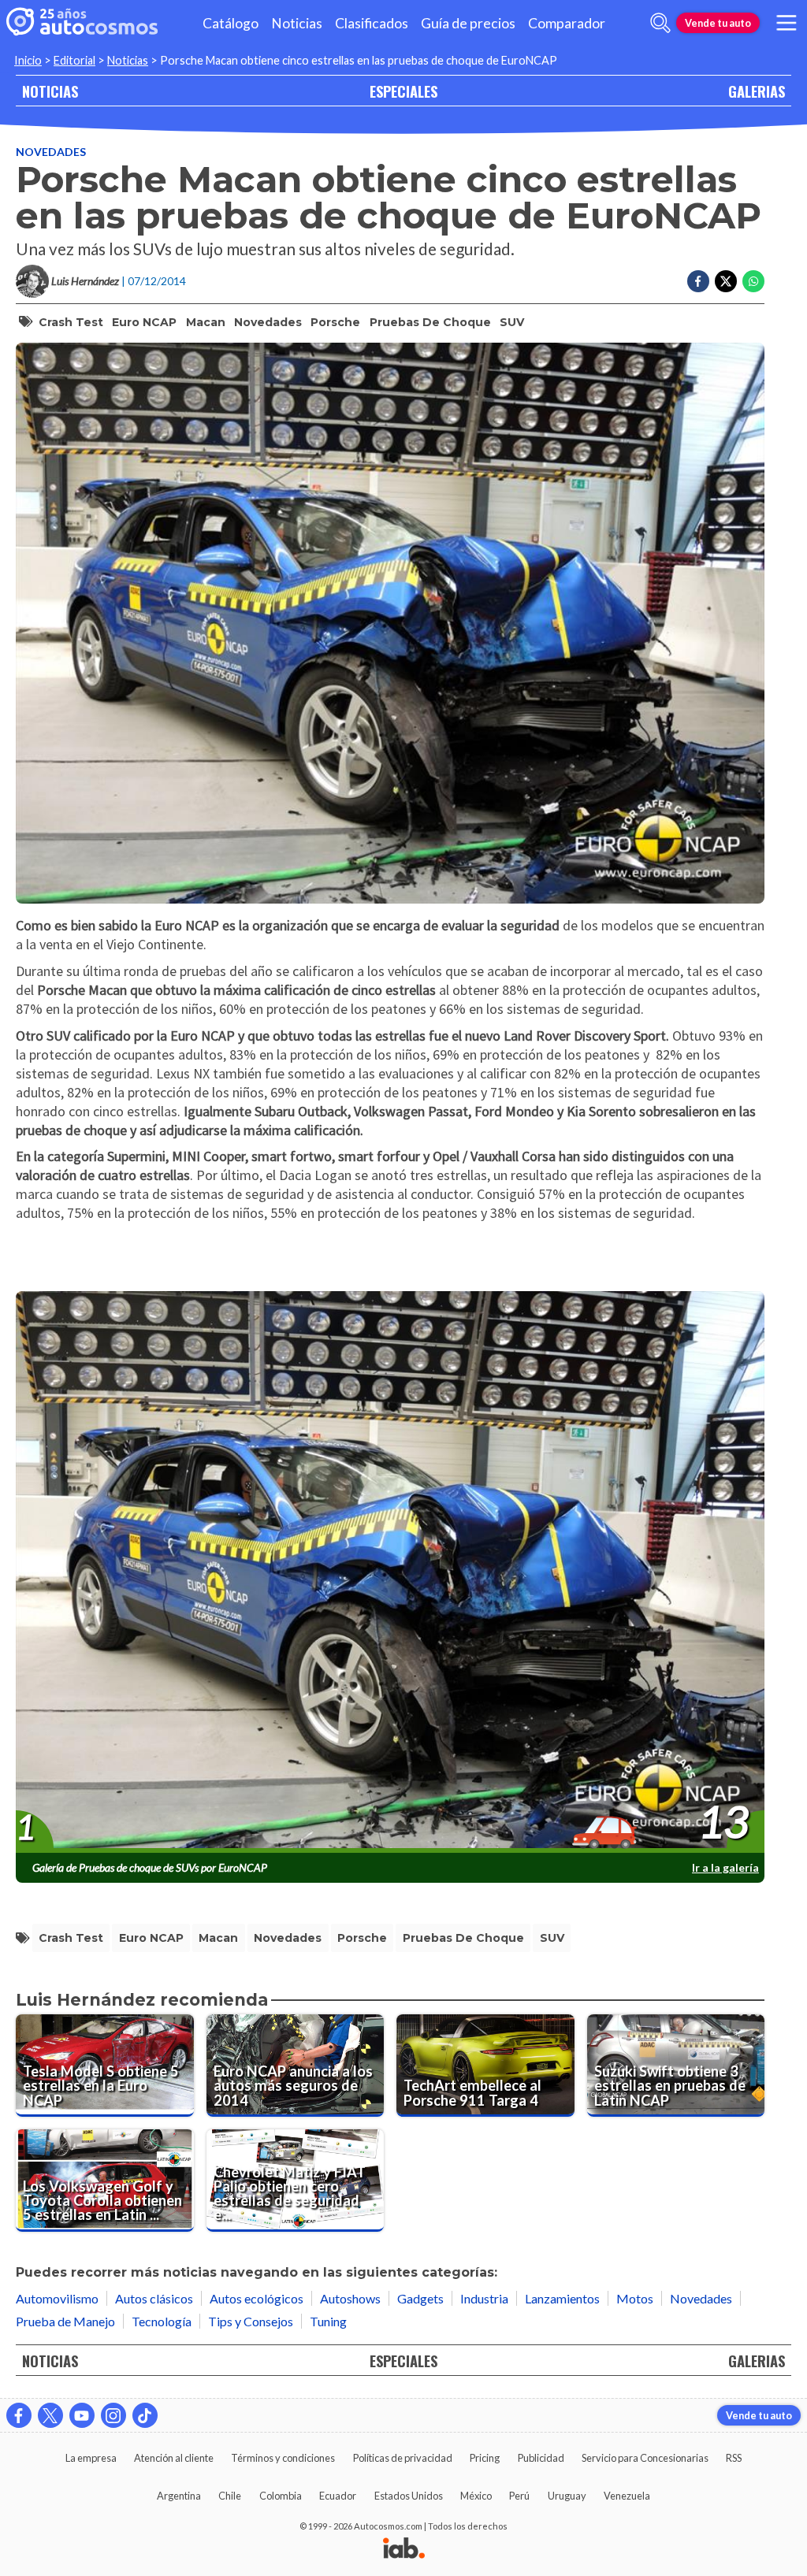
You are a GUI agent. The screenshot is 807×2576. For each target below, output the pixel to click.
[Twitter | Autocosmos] (50, 2415)
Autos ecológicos (257, 2298)
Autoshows (350, 2298)
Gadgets (420, 2298)
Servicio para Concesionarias (645, 2458)
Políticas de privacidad (403, 2458)
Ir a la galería (725, 1867)
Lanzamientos (562, 2298)
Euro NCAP (144, 322)
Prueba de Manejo (65, 2321)
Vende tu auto (718, 23)
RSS (734, 2458)
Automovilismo (57, 2298)
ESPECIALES (403, 91)
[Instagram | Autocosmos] (113, 2415)
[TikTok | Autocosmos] (145, 2415)
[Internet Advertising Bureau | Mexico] (404, 2549)
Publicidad (541, 2458)
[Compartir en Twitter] (726, 281)
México (476, 2496)
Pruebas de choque (430, 322)
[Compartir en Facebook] (698, 281)
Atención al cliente (174, 2458)
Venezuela (627, 2496)
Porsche (335, 322)
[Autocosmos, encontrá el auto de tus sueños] (82, 23)
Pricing (485, 2458)
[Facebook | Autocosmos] (19, 2415)
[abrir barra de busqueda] (660, 23)
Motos (635, 2298)
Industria (484, 2298)
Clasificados (372, 23)
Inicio (28, 60)
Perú (519, 2496)
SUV (512, 322)
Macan (206, 322)
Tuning (328, 2321)
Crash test (71, 322)
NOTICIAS (50, 91)
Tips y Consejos (251, 2321)
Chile (230, 2496)
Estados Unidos (409, 2496)
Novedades (51, 152)
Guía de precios (468, 23)
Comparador (567, 23)
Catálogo (231, 23)
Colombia (281, 2496)
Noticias (297, 23)
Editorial (74, 60)
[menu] (787, 23)
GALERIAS (757, 91)
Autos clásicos (154, 2298)
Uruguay (567, 2496)
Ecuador (338, 2496)
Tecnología (162, 2321)
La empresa (91, 2458)
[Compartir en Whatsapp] (753, 281)
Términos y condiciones (283, 2458)
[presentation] (390, 1572)
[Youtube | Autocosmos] (82, 2415)
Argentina (179, 2496)
